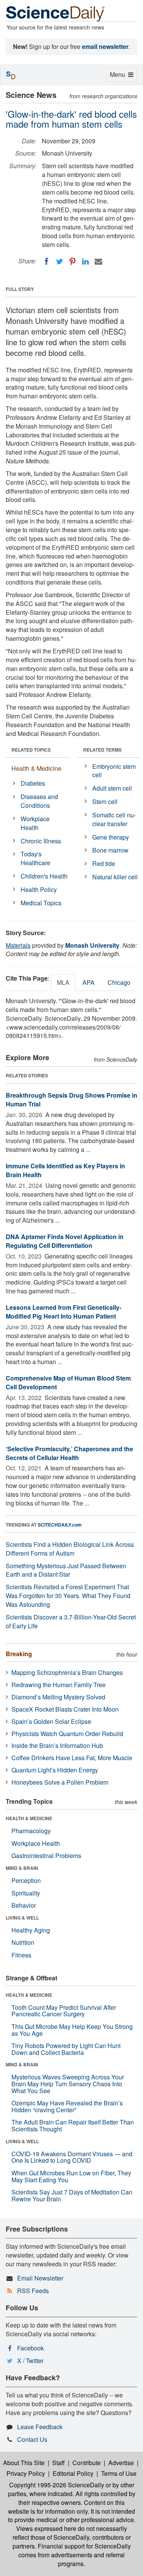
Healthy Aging (31, 1930)
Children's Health (44, 876)
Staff (59, 2463)
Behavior (24, 1905)
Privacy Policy (26, 2473)
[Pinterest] (72, 261)
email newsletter (105, 46)
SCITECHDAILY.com (60, 1525)
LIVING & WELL (22, 1918)
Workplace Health (35, 823)
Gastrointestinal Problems (46, 1856)
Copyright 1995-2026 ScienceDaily (57, 2485)
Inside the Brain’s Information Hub (57, 1745)
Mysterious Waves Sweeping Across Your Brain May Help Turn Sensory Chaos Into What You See (68, 2084)
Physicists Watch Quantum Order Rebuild (67, 1734)
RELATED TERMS (102, 750)
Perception (26, 1880)
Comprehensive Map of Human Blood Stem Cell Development (68, 1382)
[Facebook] (47, 261)
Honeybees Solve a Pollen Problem (60, 1782)
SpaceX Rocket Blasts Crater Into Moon (65, 1709)
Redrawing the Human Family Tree (59, 1685)
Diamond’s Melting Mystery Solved (58, 1697)
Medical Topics (41, 903)
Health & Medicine (36, 768)
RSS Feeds (33, 2291)
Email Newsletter (40, 2278)
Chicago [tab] (119, 982)
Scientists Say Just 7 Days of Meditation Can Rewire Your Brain (72, 2195)
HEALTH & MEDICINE (29, 1818)
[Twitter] (59, 261)
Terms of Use (119, 2473)
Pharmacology (31, 1831)
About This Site (24, 2463)
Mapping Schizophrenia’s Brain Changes (67, 1672)
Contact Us (32, 2439)
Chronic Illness (41, 841)
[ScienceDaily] (55, 13)
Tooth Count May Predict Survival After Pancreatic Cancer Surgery (64, 2011)
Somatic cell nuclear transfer (114, 819)
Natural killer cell (115, 877)
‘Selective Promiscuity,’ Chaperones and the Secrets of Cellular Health (69, 1453)
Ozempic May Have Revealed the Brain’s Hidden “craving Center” (67, 2106)
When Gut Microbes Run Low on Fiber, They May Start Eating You (71, 2176)
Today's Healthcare (35, 858)
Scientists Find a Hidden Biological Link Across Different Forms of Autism (70, 1549)
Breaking (19, 1654)
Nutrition (23, 1942)
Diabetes (33, 783)
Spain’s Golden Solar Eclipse (51, 1721)
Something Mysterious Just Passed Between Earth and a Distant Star (66, 1570)
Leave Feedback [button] (40, 2427)
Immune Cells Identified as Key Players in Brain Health (65, 1170)
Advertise (121, 2463)
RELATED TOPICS (31, 750)
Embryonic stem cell (114, 771)
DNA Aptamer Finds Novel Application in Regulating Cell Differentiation (65, 1241)
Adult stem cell (112, 788)
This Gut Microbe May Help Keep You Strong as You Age (72, 2030)
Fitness (21, 1955)
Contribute (87, 2463)
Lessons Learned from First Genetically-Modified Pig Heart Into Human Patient (63, 1312)
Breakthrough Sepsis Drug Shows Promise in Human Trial (71, 1100)
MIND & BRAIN (22, 1868)
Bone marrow (110, 850)
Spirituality (26, 1893)
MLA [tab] (63, 982)
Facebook (31, 2348)
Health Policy (39, 889)
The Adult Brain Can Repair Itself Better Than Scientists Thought (73, 2125)
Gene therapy (111, 837)
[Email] (98, 261)
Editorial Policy (73, 2473)
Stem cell (105, 802)
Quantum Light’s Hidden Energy (55, 1770)
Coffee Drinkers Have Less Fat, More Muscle (72, 1758)
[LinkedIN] (85, 261)
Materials (18, 945)
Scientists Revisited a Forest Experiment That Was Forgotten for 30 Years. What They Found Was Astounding (68, 1596)
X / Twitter (30, 2361)
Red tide (104, 863)
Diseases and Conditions (39, 801)
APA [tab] (88, 982)
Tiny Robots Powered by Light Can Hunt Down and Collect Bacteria (66, 2049)
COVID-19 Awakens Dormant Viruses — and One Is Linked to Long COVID (72, 2157)
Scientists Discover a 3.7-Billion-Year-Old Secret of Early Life (71, 1621)
